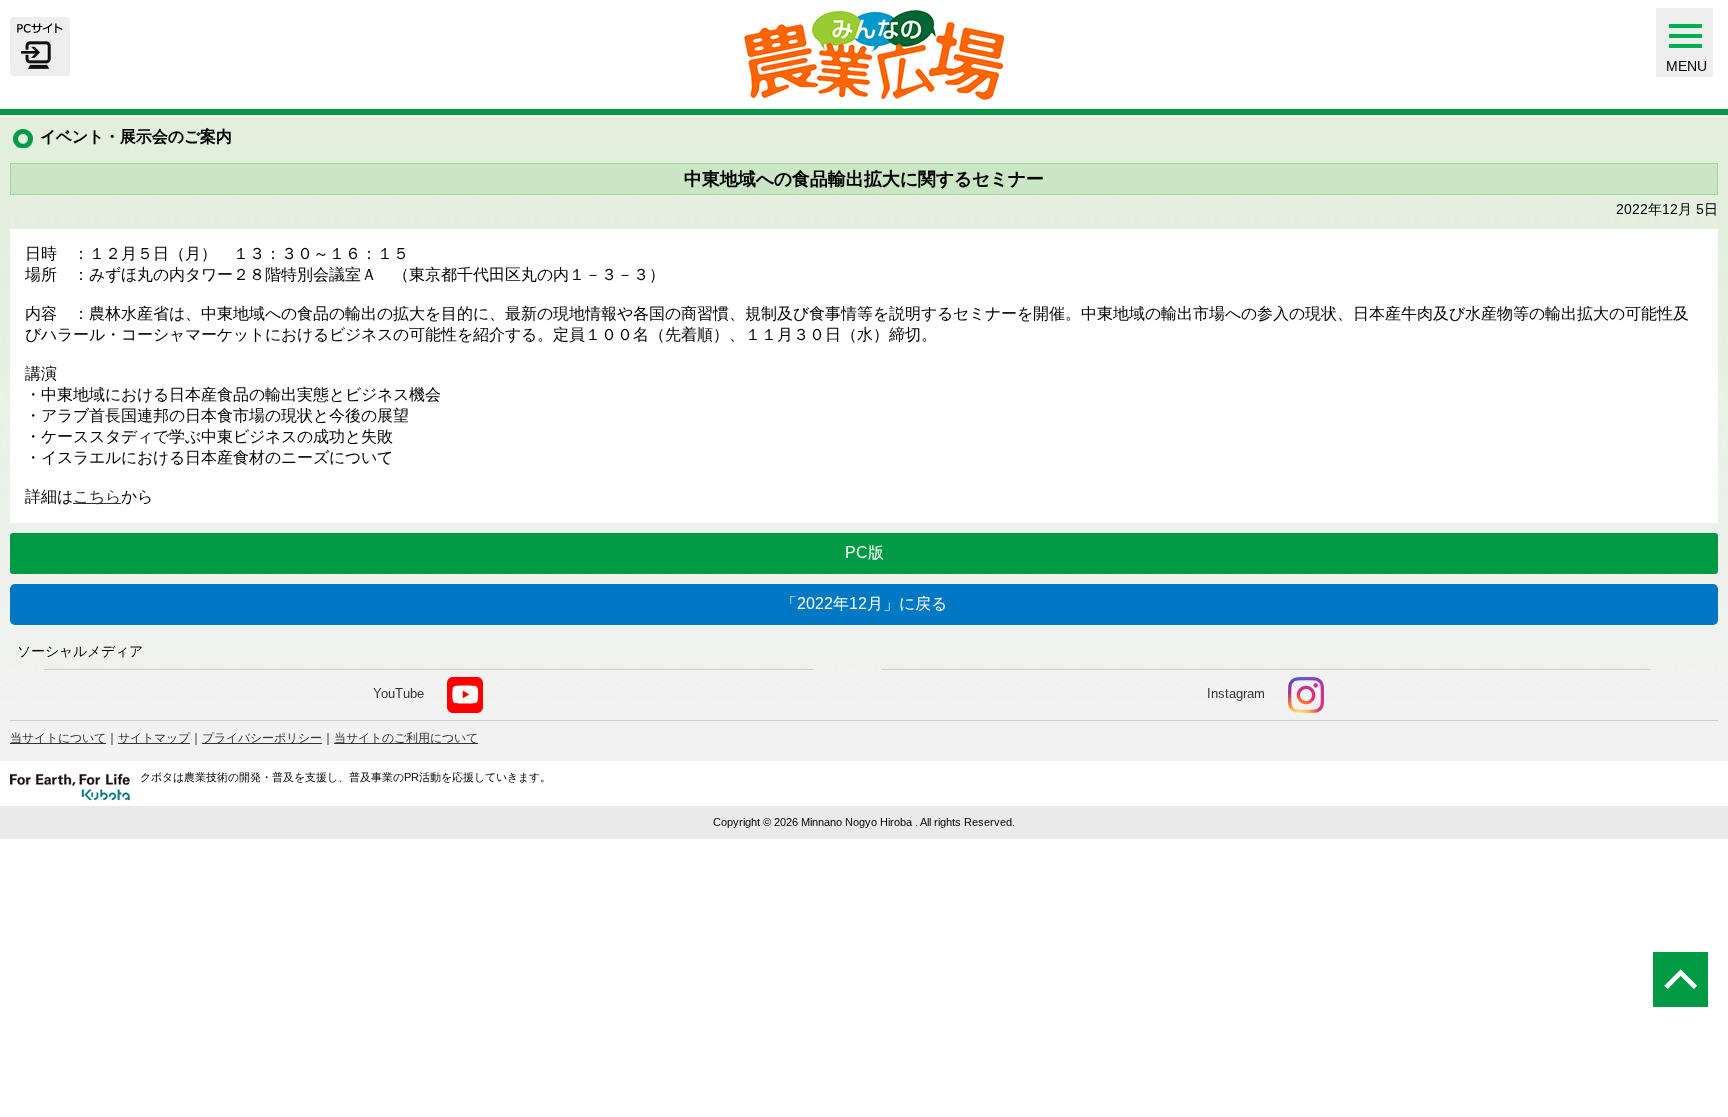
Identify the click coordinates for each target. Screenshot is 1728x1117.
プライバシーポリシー (262, 738)
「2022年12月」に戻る (864, 603)
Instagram (1236, 693)
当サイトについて (58, 738)
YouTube (398, 693)
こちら (97, 496)
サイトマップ (154, 738)
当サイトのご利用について (406, 738)
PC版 (864, 552)
